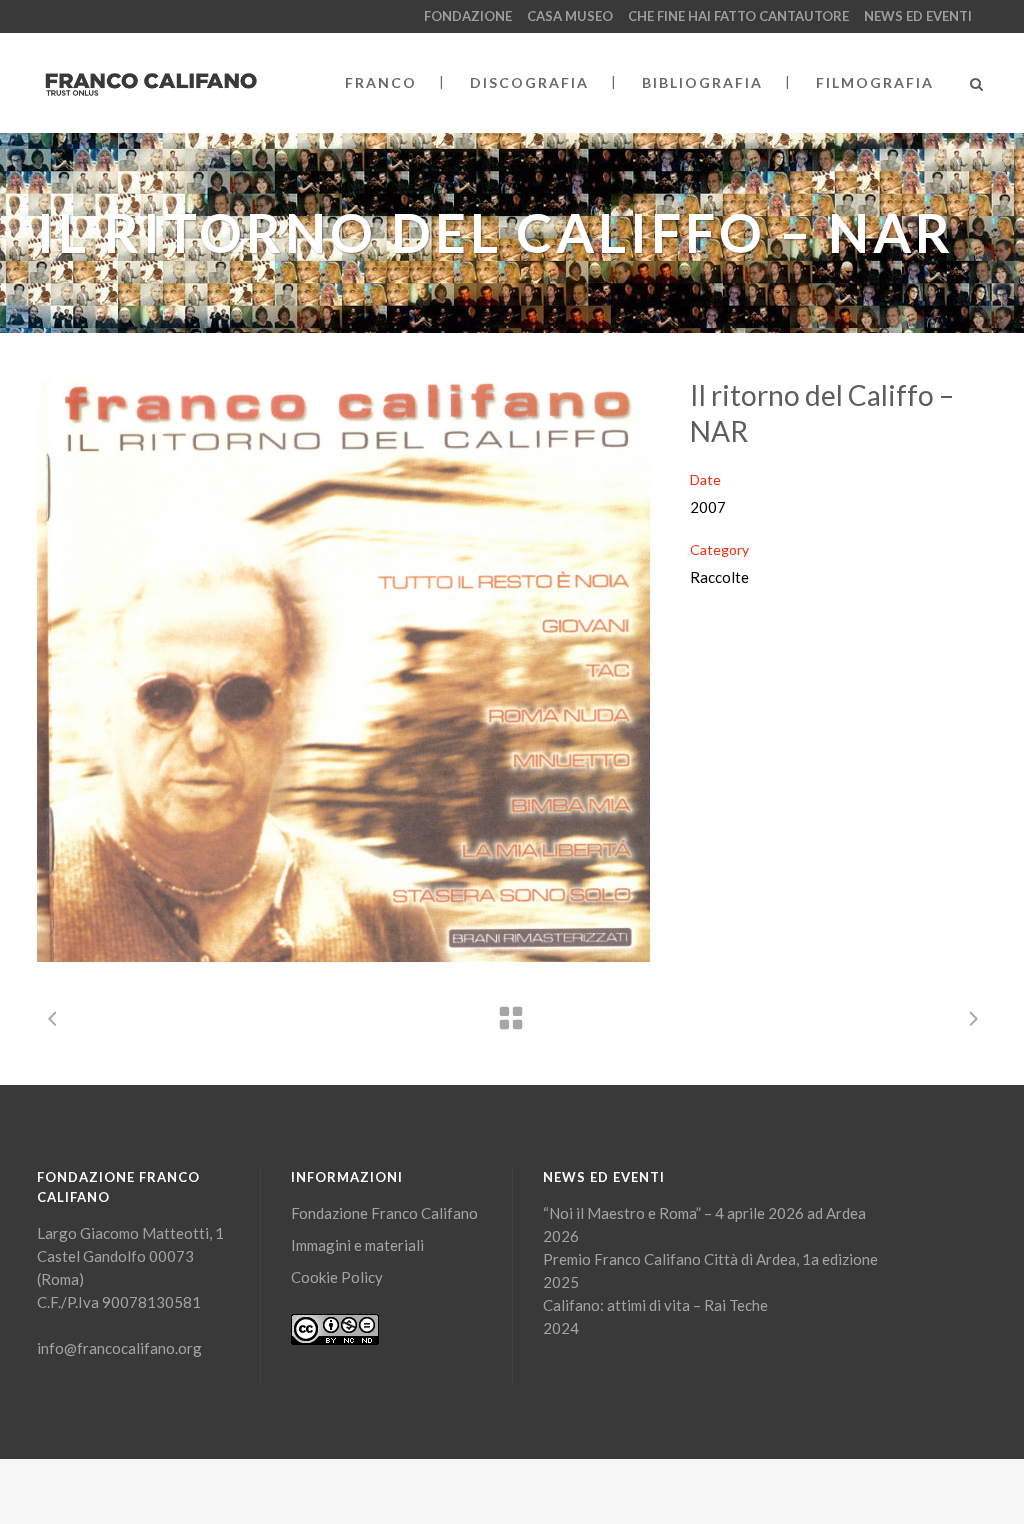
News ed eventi (918, 16)
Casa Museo (570, 16)
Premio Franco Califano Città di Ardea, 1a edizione (710, 1259)
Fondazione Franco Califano (384, 1213)
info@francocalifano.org (119, 1348)
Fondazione (468, 16)
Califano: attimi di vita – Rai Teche (655, 1305)
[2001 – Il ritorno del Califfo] (343, 669)
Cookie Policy (337, 1277)
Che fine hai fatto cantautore (738, 16)
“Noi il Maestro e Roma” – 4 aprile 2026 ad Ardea (704, 1213)
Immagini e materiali (357, 1245)
